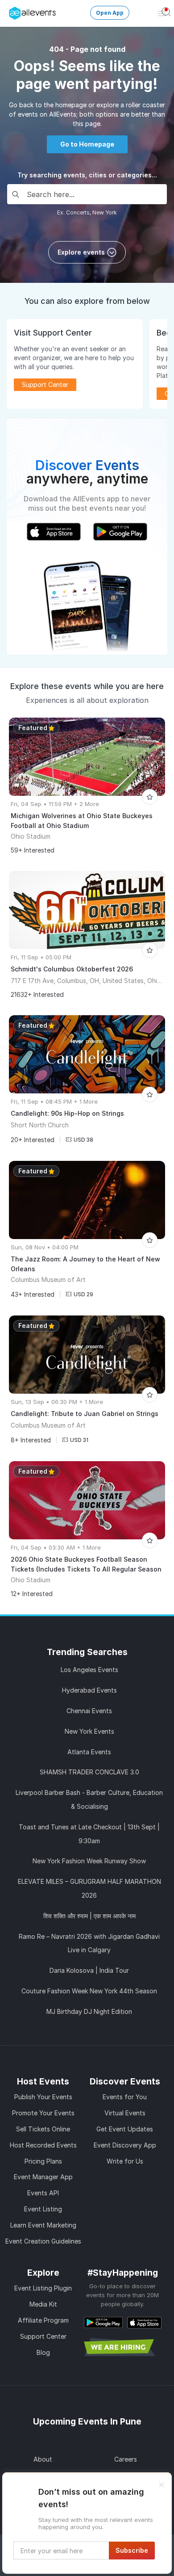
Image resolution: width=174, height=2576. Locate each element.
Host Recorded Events (43, 2145)
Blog (43, 2352)
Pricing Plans (43, 2161)
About (43, 2459)
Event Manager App (43, 2177)
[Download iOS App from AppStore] (144, 2322)
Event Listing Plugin (43, 2288)
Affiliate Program (43, 2320)
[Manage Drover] (11, 10)
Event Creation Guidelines (43, 2241)
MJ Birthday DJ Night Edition (89, 2011)
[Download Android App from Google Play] (103, 2322)
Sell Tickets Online (43, 2129)
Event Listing (43, 2209)
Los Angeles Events (89, 1670)
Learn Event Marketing (43, 2225)
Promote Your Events (43, 2113)
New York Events (89, 1731)
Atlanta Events (89, 1752)
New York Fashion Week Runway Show (89, 1861)
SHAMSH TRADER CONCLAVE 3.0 (89, 1772)
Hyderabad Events (89, 1690)
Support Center (43, 2336)
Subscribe (132, 2550)
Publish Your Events (43, 2097)
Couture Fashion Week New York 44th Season (89, 1991)
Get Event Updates (125, 2129)
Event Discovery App (125, 2145)
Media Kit (43, 2304)
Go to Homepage (87, 144)
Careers (126, 2459)
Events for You (125, 2097)
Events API (43, 2193)
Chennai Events (89, 1711)
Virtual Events (125, 2113)
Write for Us (125, 2161)
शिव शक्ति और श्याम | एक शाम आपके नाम (89, 1916)
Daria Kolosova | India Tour (89, 1970)
